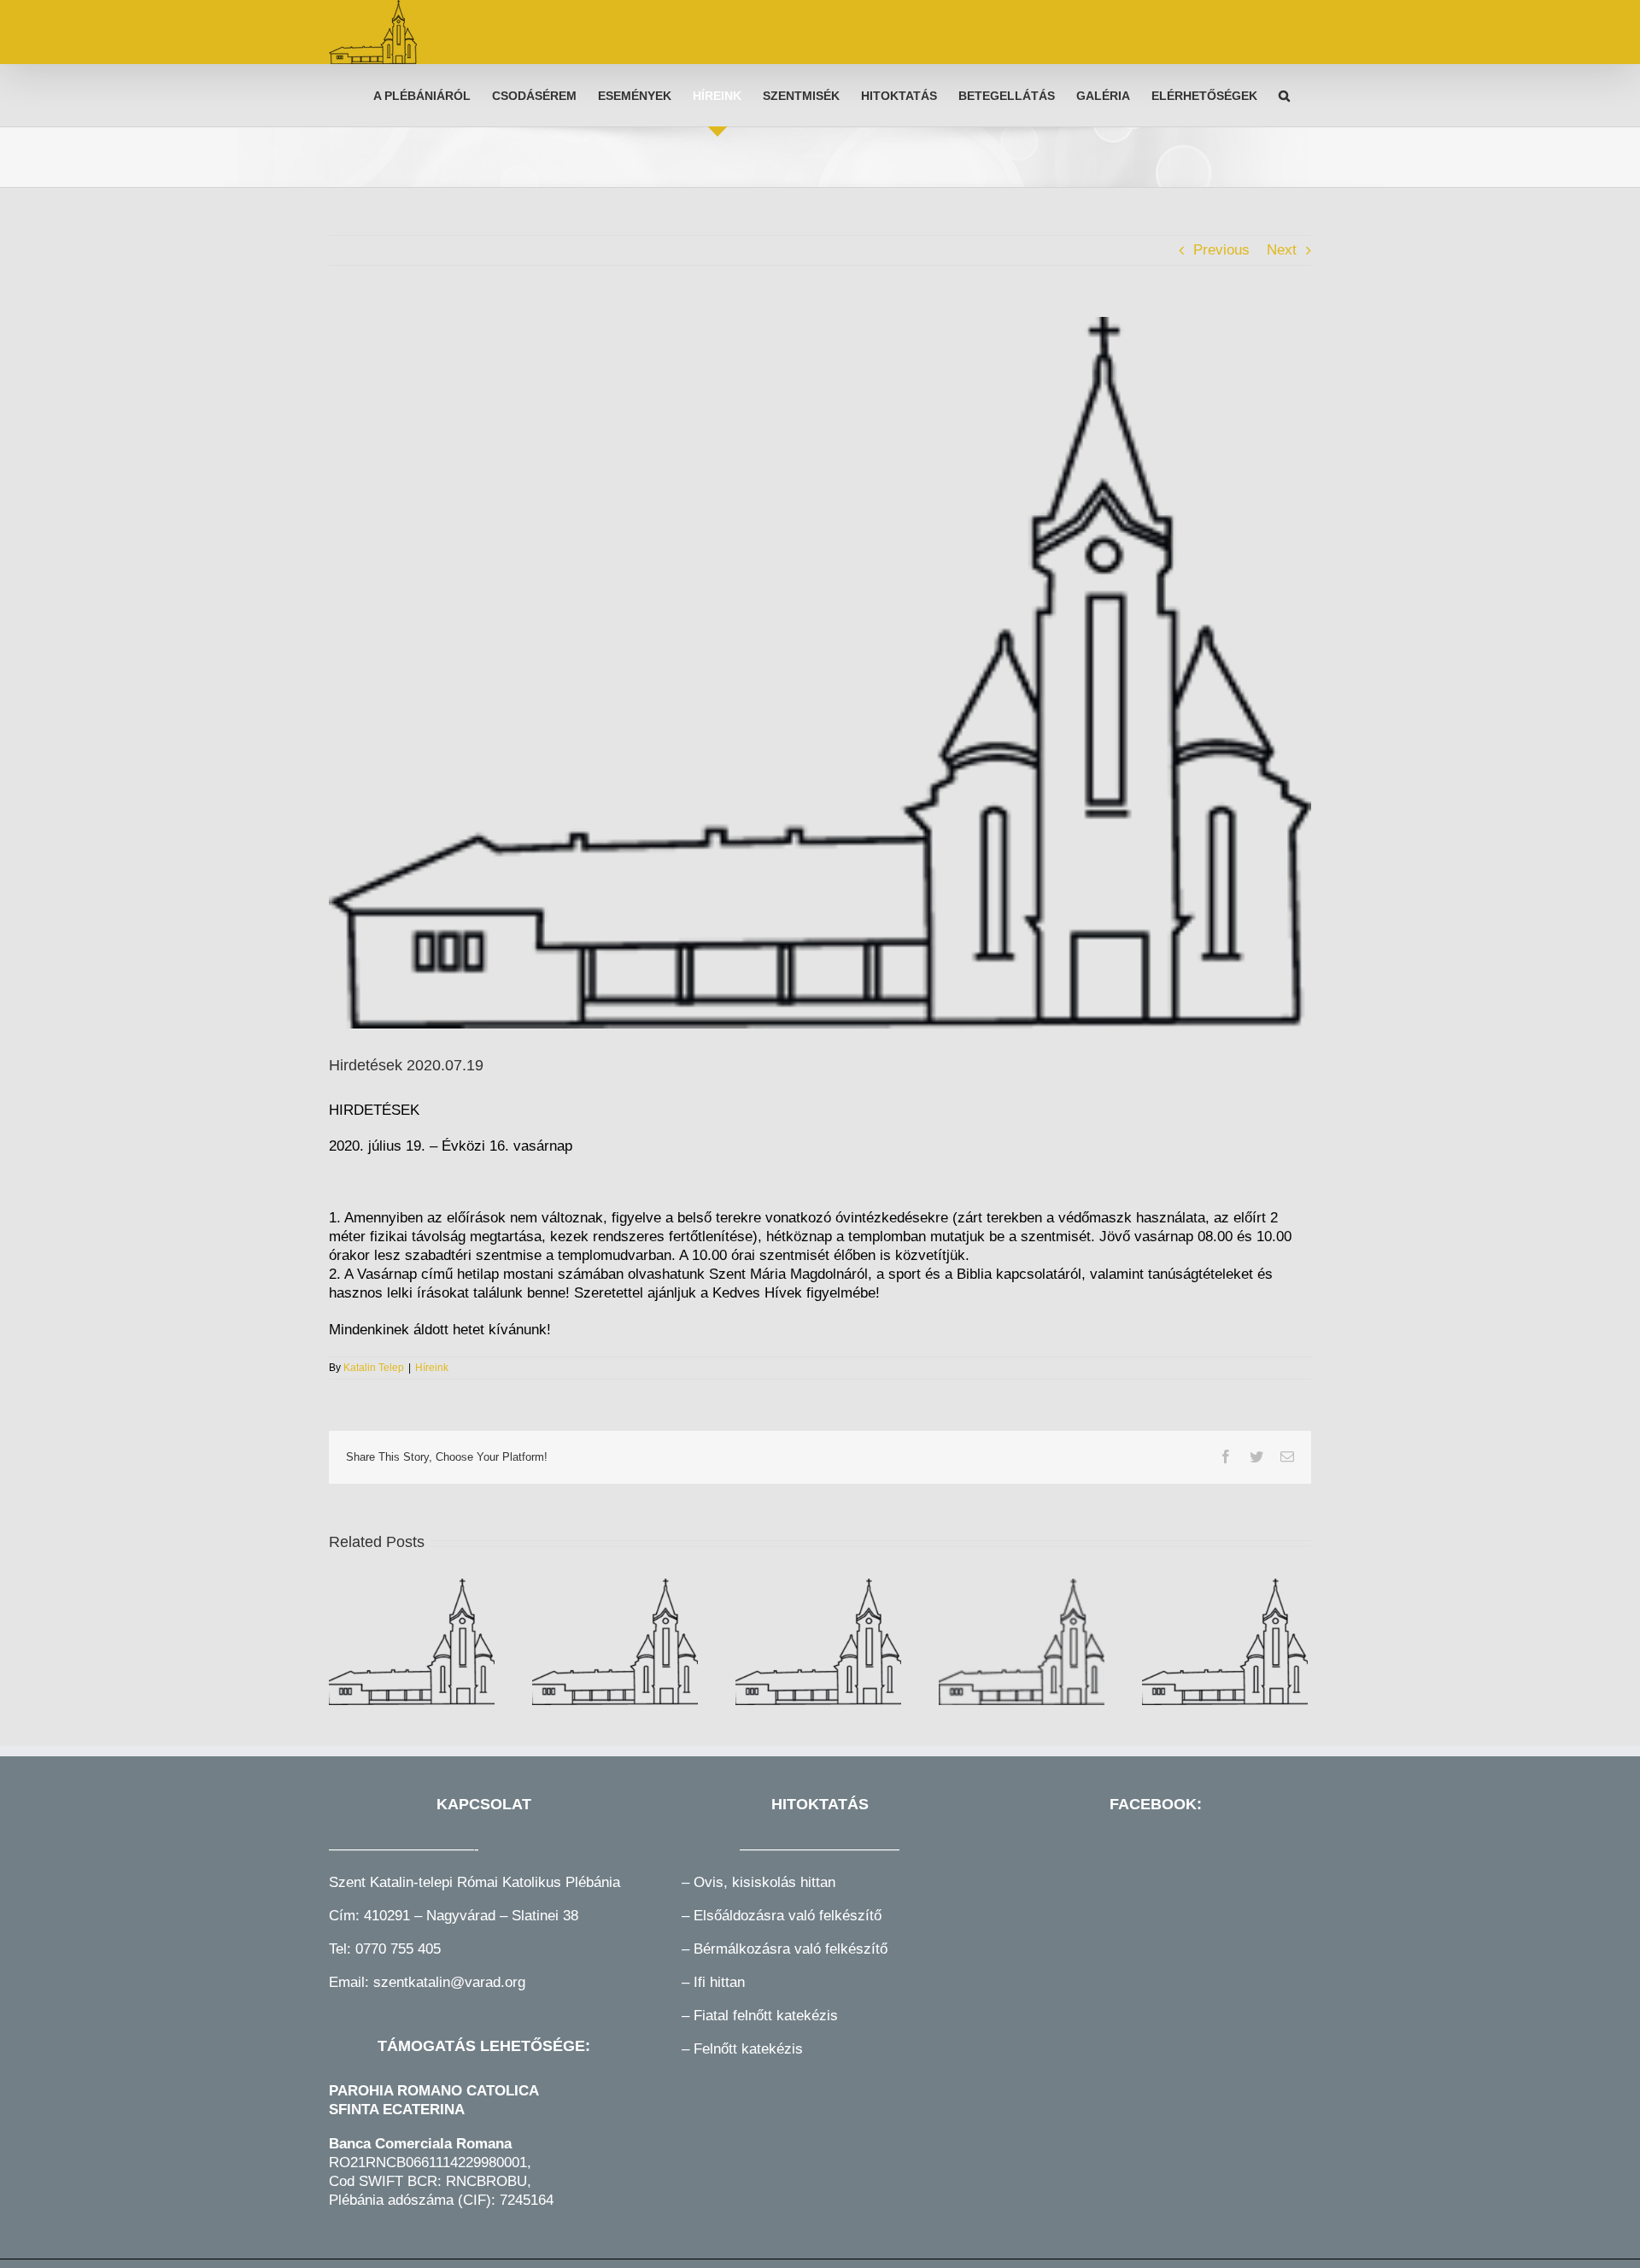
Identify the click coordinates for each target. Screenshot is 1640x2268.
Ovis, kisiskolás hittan (764, 1882)
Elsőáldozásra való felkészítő (788, 1916)
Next (1282, 250)
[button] (1284, 95)
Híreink (432, 1368)
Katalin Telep (374, 1368)
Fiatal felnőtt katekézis (766, 2016)
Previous (1221, 250)
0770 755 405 (398, 1949)
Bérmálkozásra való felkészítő (791, 1949)
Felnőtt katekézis (748, 2049)
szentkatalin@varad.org (449, 1982)
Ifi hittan (717, 1982)
